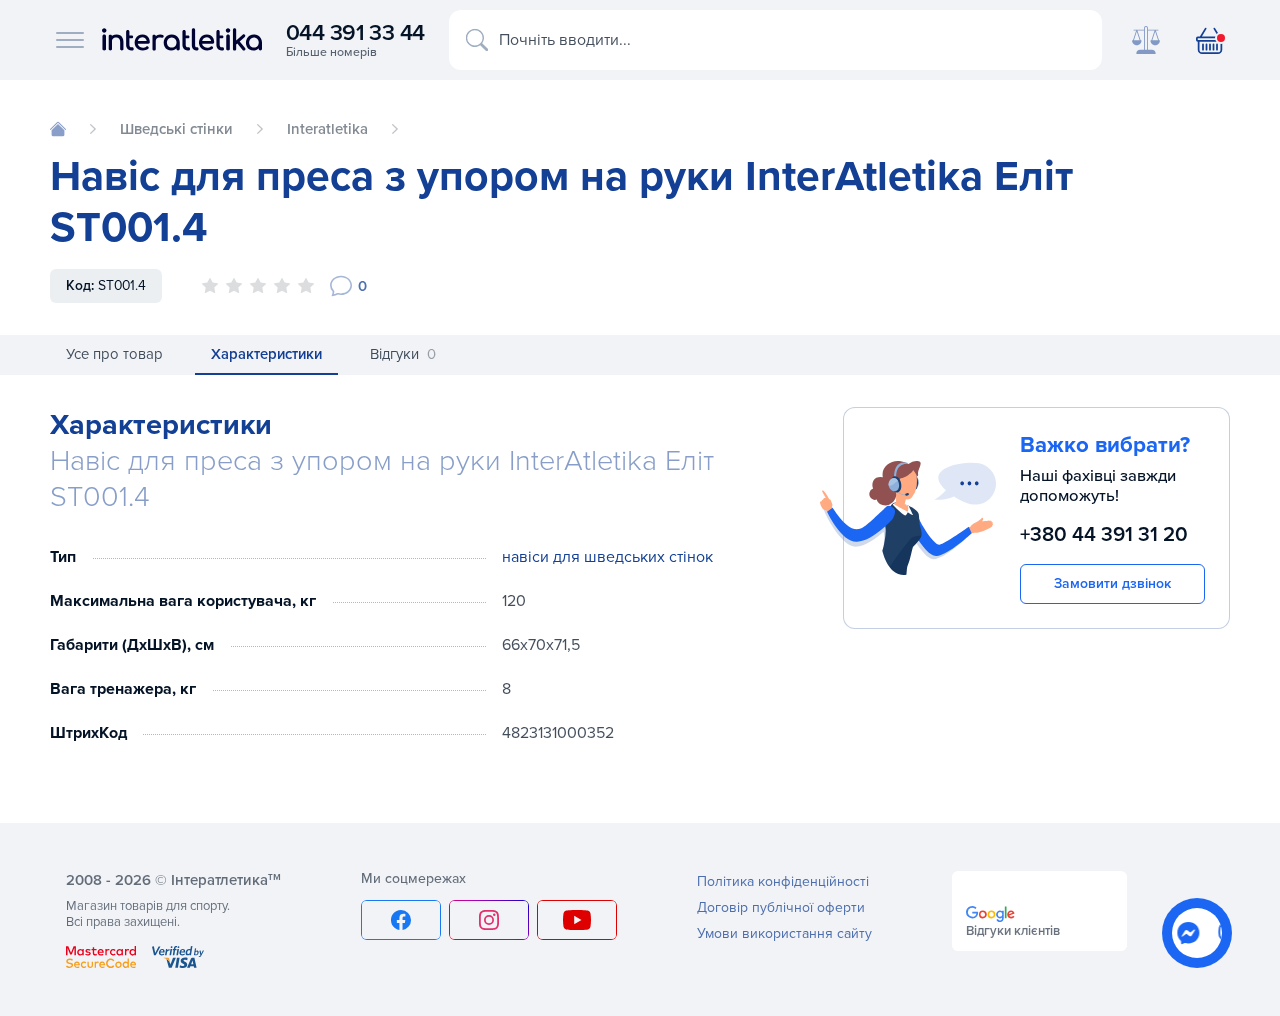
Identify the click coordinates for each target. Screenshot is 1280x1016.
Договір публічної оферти (781, 907)
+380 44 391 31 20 (1104, 534)
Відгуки (403, 354)
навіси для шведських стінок (607, 557)
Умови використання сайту (784, 933)
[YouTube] (577, 920)
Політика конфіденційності (783, 881)
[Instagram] (489, 920)
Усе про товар (114, 354)
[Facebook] (401, 920)
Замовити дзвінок (1112, 583)
